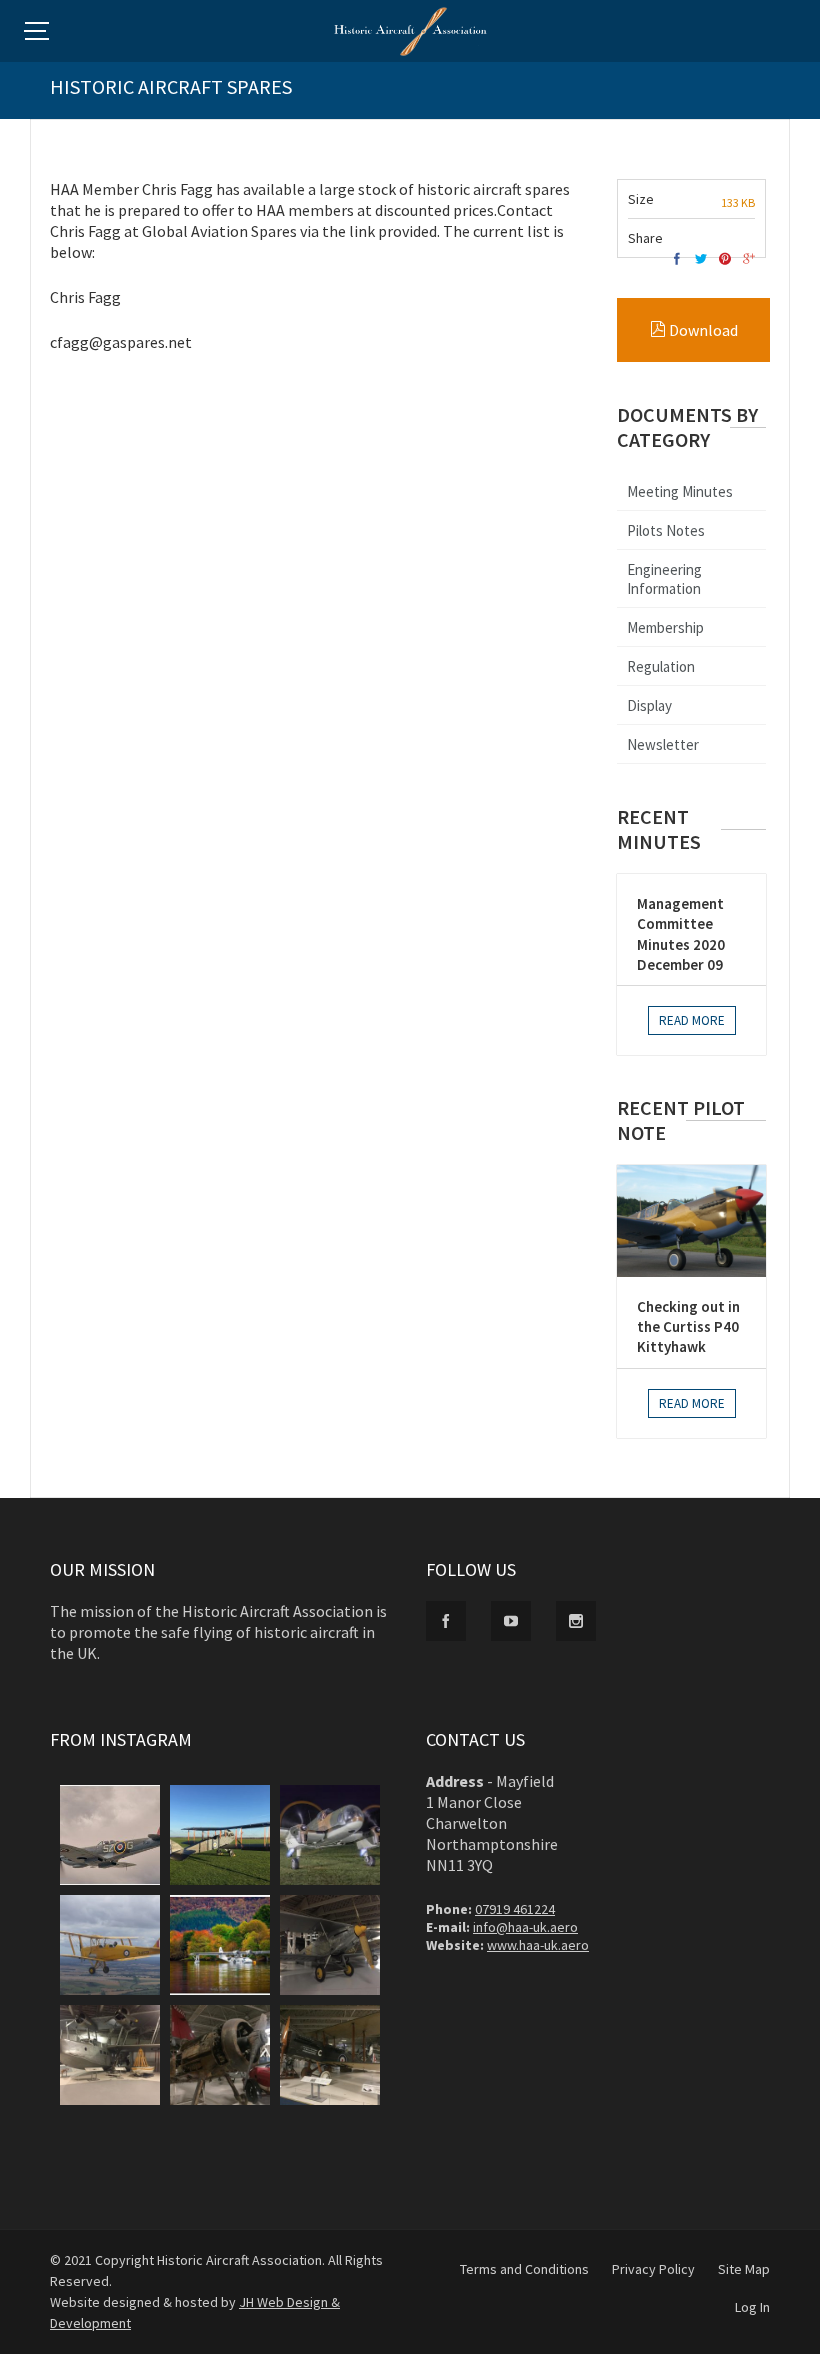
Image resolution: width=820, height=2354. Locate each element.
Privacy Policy (653, 2269)
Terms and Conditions (524, 2269)
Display (649, 705)
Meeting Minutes (680, 491)
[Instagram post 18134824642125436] (110, 1945)
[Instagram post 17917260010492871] (220, 1945)
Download (702, 330)
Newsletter (663, 744)
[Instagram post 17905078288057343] (330, 2055)
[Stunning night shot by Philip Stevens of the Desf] (330, 1835)
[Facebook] (677, 259)
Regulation (661, 666)
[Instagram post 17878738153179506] (110, 2055)
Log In (752, 2307)
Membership (665, 627)
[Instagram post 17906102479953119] (110, 1835)
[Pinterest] (725, 259)
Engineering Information (664, 579)
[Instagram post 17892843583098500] (330, 1945)
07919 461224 (515, 1909)
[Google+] (749, 259)
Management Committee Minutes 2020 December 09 (681, 934)
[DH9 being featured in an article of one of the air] (220, 1835)
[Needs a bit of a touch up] (220, 2055)
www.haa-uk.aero (538, 1945)
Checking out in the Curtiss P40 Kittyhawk (688, 1327)
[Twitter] (701, 259)
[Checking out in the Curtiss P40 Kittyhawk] (691, 1221)
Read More (692, 1020)
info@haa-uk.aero (525, 1927)
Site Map (744, 2269)
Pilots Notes (666, 530)
